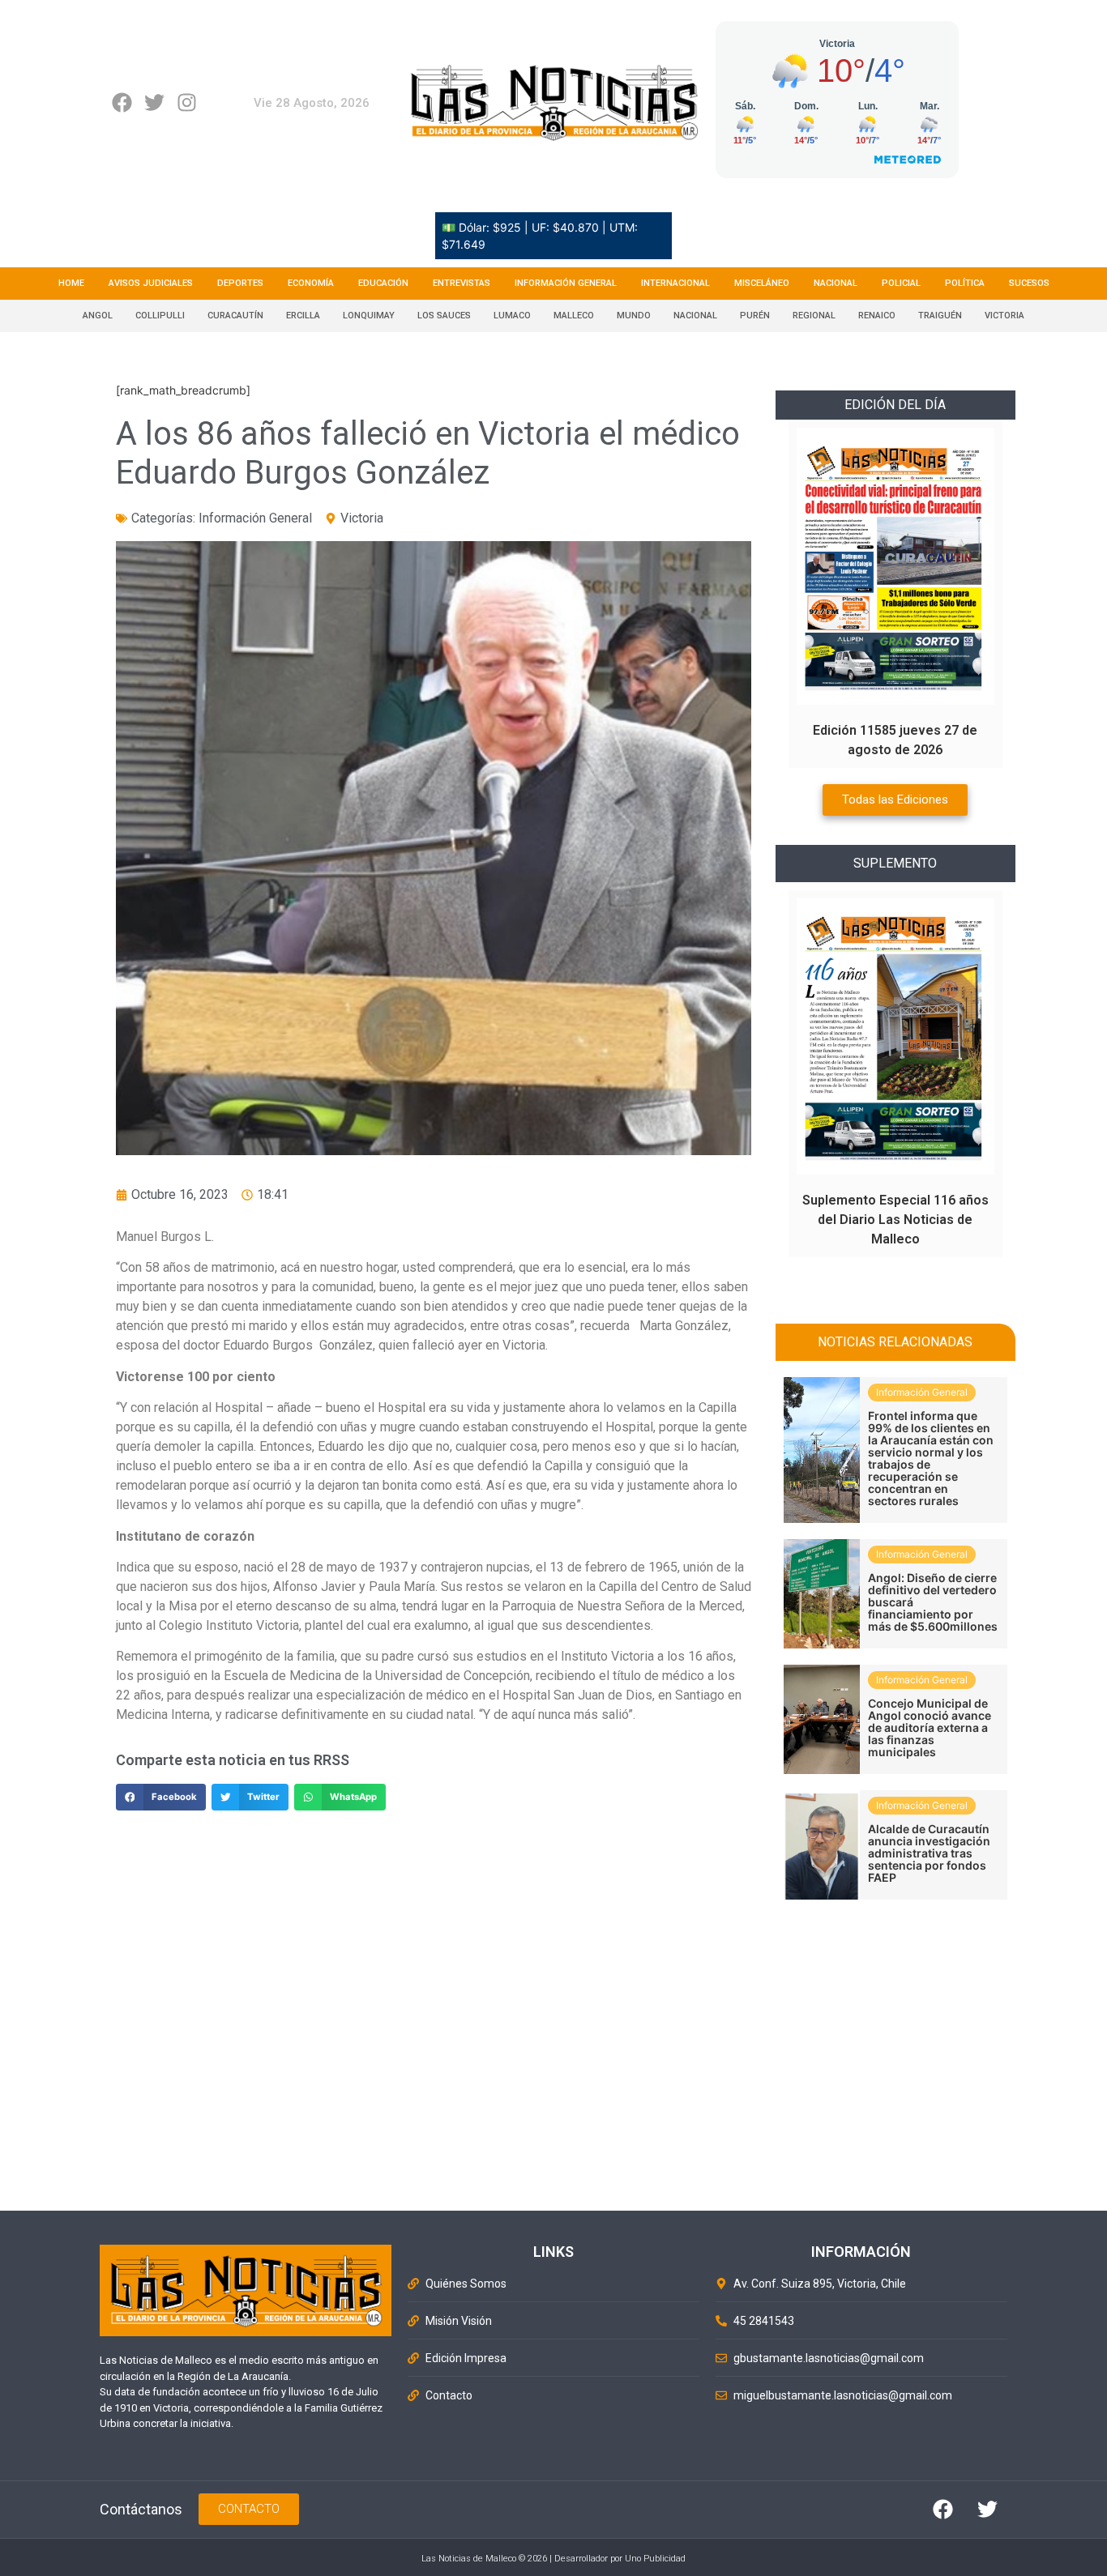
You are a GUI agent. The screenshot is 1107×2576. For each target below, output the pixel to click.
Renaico (877, 316)
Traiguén (940, 316)
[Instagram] (187, 102)
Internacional (675, 283)
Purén (755, 316)
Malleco (574, 316)
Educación (383, 283)
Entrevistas (462, 283)
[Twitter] (154, 102)
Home (71, 283)
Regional (814, 316)
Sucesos (1029, 283)
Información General (566, 283)
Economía (311, 283)
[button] (161, 1798)
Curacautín (235, 316)
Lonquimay (369, 316)
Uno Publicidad (655, 2559)
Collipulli (160, 316)
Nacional (836, 283)
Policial (901, 283)
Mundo (634, 316)
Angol (98, 316)
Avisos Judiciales (151, 283)
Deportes (240, 283)
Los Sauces (444, 316)
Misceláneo (762, 283)
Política (965, 283)
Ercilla (303, 316)
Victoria (1004, 316)
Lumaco (512, 316)
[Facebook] (122, 102)
